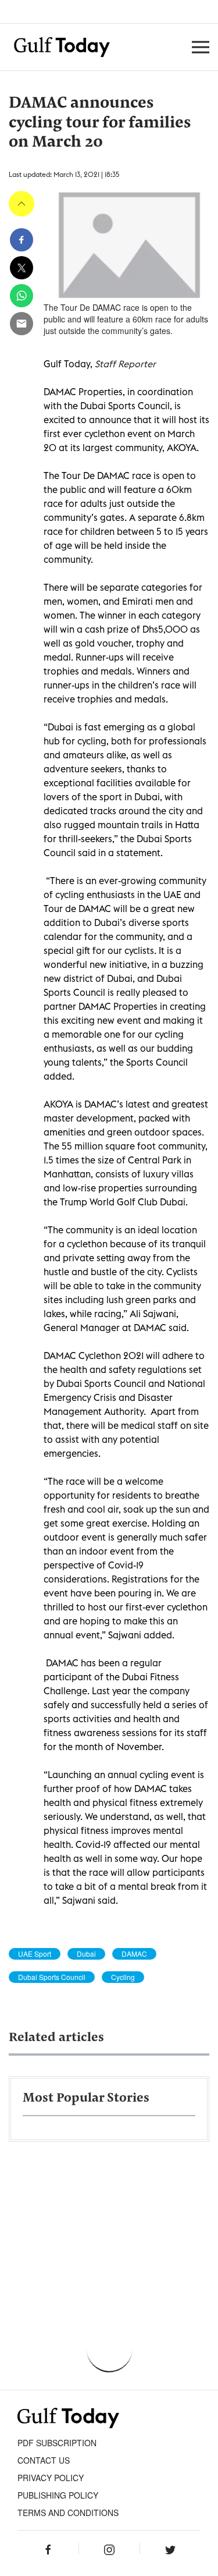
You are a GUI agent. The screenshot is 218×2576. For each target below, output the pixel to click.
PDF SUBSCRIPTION (57, 2443)
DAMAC (134, 1954)
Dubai (86, 1954)
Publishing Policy (58, 2495)
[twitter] (22, 268)
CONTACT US (44, 2460)
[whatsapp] (22, 296)
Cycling (123, 1977)
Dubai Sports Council (52, 1977)
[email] (22, 324)
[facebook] (22, 240)
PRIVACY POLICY (51, 2478)
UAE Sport (35, 1954)
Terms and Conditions (68, 2513)
